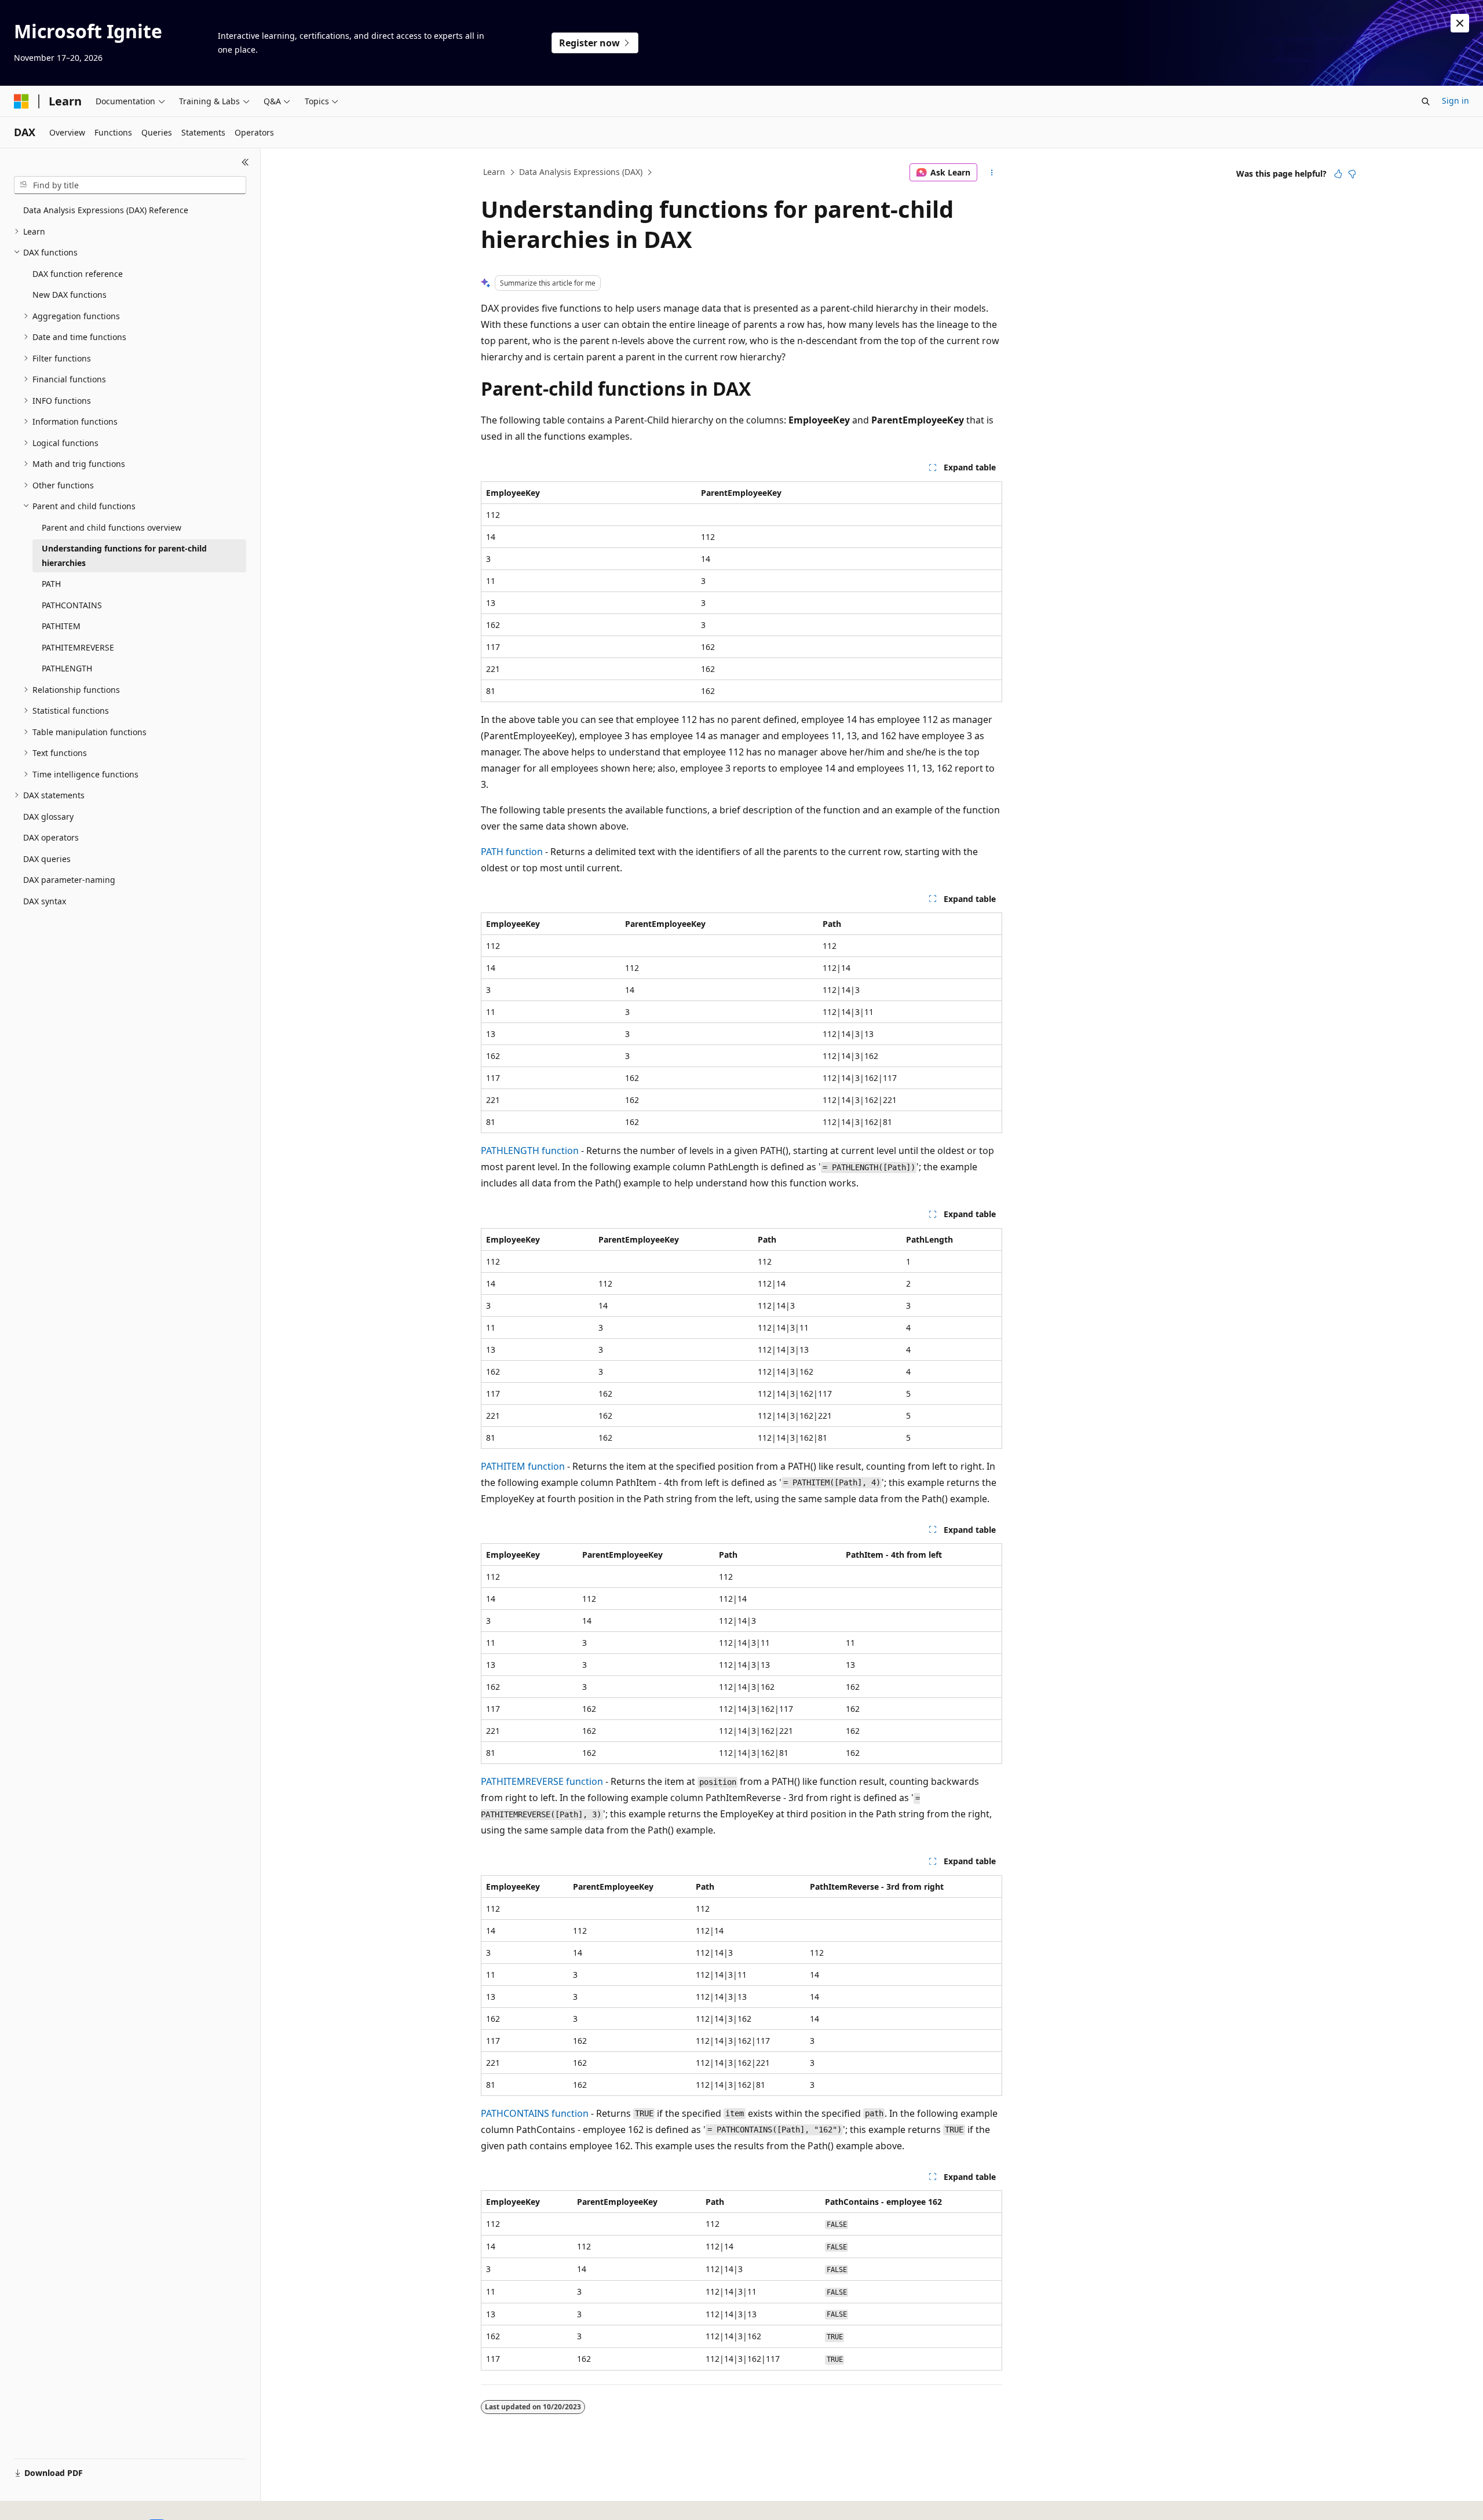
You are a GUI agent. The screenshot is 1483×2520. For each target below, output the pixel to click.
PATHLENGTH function (530, 1151)
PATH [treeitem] (51, 584)
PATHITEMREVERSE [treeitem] (78, 647)
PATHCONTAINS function (535, 2113)
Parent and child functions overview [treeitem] (112, 527)
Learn (494, 172)
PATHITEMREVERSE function (542, 1781)
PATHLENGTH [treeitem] (67, 668)
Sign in (1455, 101)
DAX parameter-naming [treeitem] (69, 880)
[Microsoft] (21, 101)
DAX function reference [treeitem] (78, 274)
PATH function (512, 852)
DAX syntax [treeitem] (45, 901)
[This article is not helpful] (1352, 174)
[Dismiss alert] (1460, 23)
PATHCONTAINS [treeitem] (72, 605)
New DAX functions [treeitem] (70, 295)
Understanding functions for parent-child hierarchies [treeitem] (124, 556)
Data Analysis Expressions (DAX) (581, 172)
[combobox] (130, 185)
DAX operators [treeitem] (51, 837)
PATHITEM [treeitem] (61, 626)
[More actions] (992, 173)
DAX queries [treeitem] (47, 859)
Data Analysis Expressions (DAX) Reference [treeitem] (106, 210)
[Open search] (1426, 101)
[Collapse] (245, 162)
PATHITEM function (523, 1466)
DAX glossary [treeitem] (48, 817)
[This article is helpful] (1338, 174)
